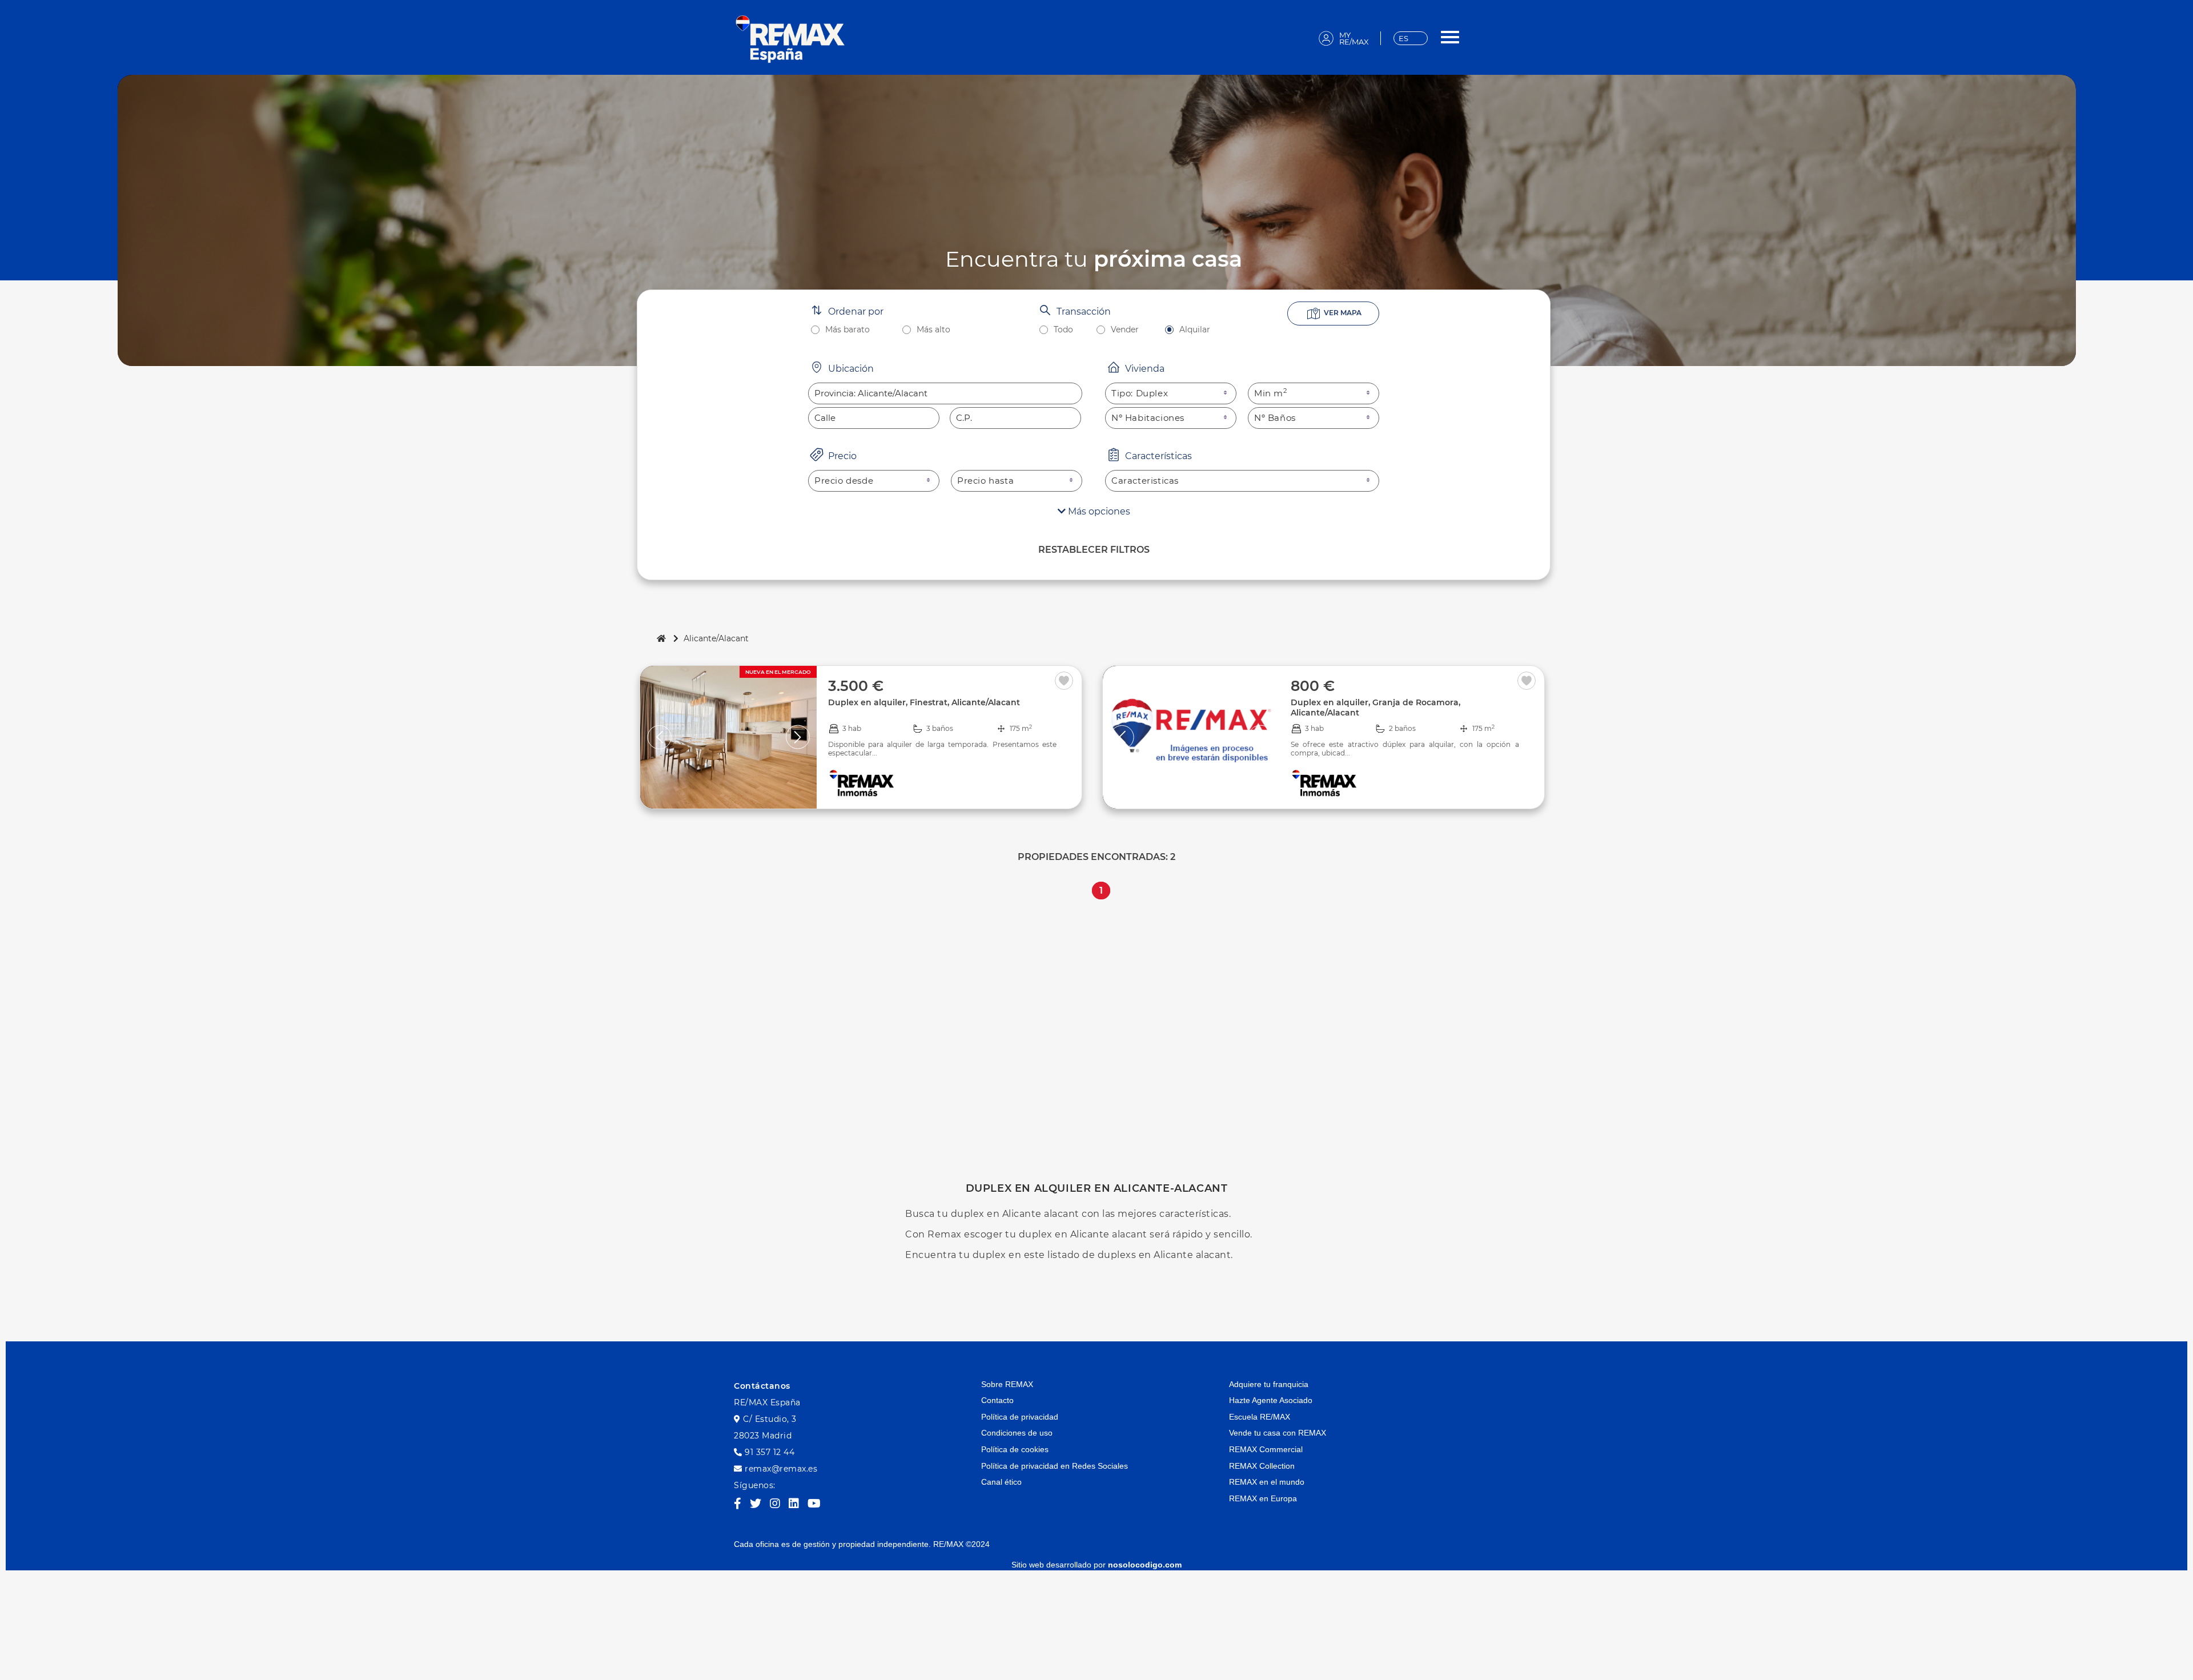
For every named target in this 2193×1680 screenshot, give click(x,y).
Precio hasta (985, 481)
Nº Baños (1275, 418)
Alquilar (1195, 330)
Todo (1063, 330)
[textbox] (945, 393)
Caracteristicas (1145, 481)
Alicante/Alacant (716, 638)
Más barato (848, 330)
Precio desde (844, 481)
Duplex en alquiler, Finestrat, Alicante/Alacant (924, 702)
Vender (1125, 330)
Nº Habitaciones (1148, 418)
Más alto (933, 330)
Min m (1271, 393)
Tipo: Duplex (1140, 393)
